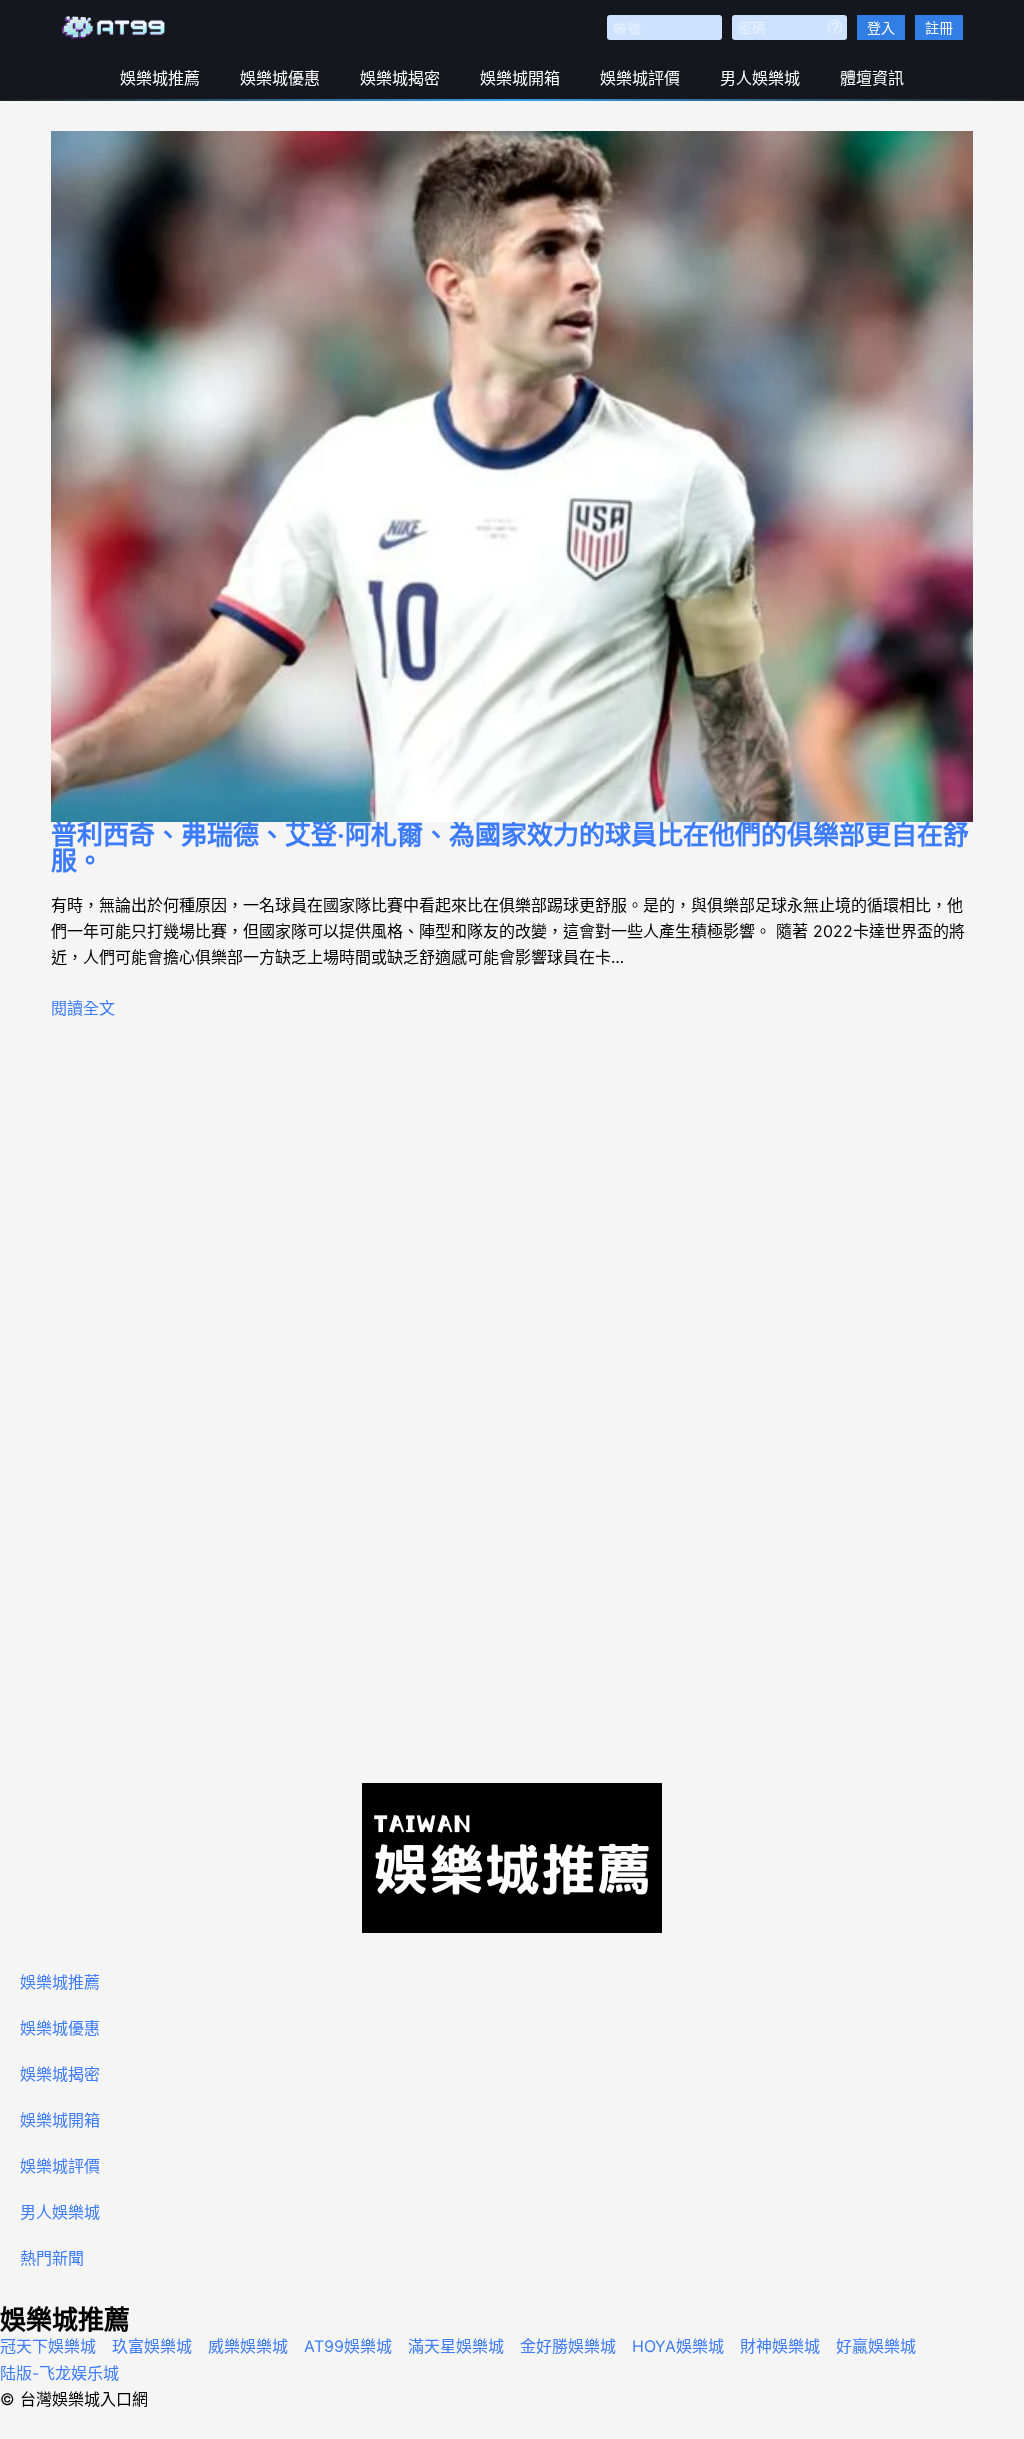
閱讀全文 (83, 1008)
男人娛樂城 (760, 78)
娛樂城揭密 (400, 78)
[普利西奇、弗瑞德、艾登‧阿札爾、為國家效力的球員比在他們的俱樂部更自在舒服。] (512, 476)
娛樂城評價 (640, 78)
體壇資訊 (872, 78)
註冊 (939, 27)
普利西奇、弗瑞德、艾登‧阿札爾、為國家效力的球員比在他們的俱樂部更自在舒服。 (510, 847)
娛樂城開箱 (520, 78)
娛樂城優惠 (280, 78)
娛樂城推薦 (160, 78)
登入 (881, 27)
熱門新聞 (52, 2258)
